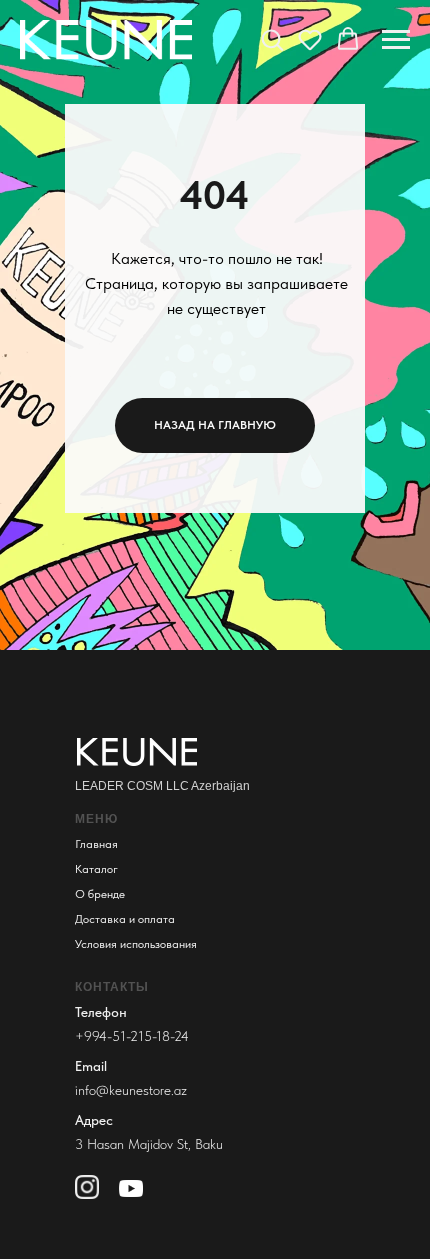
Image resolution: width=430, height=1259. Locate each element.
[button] (272, 39)
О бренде (100, 894)
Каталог (96, 869)
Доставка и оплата (125, 919)
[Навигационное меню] (396, 40)
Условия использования (136, 944)
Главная (96, 844)
